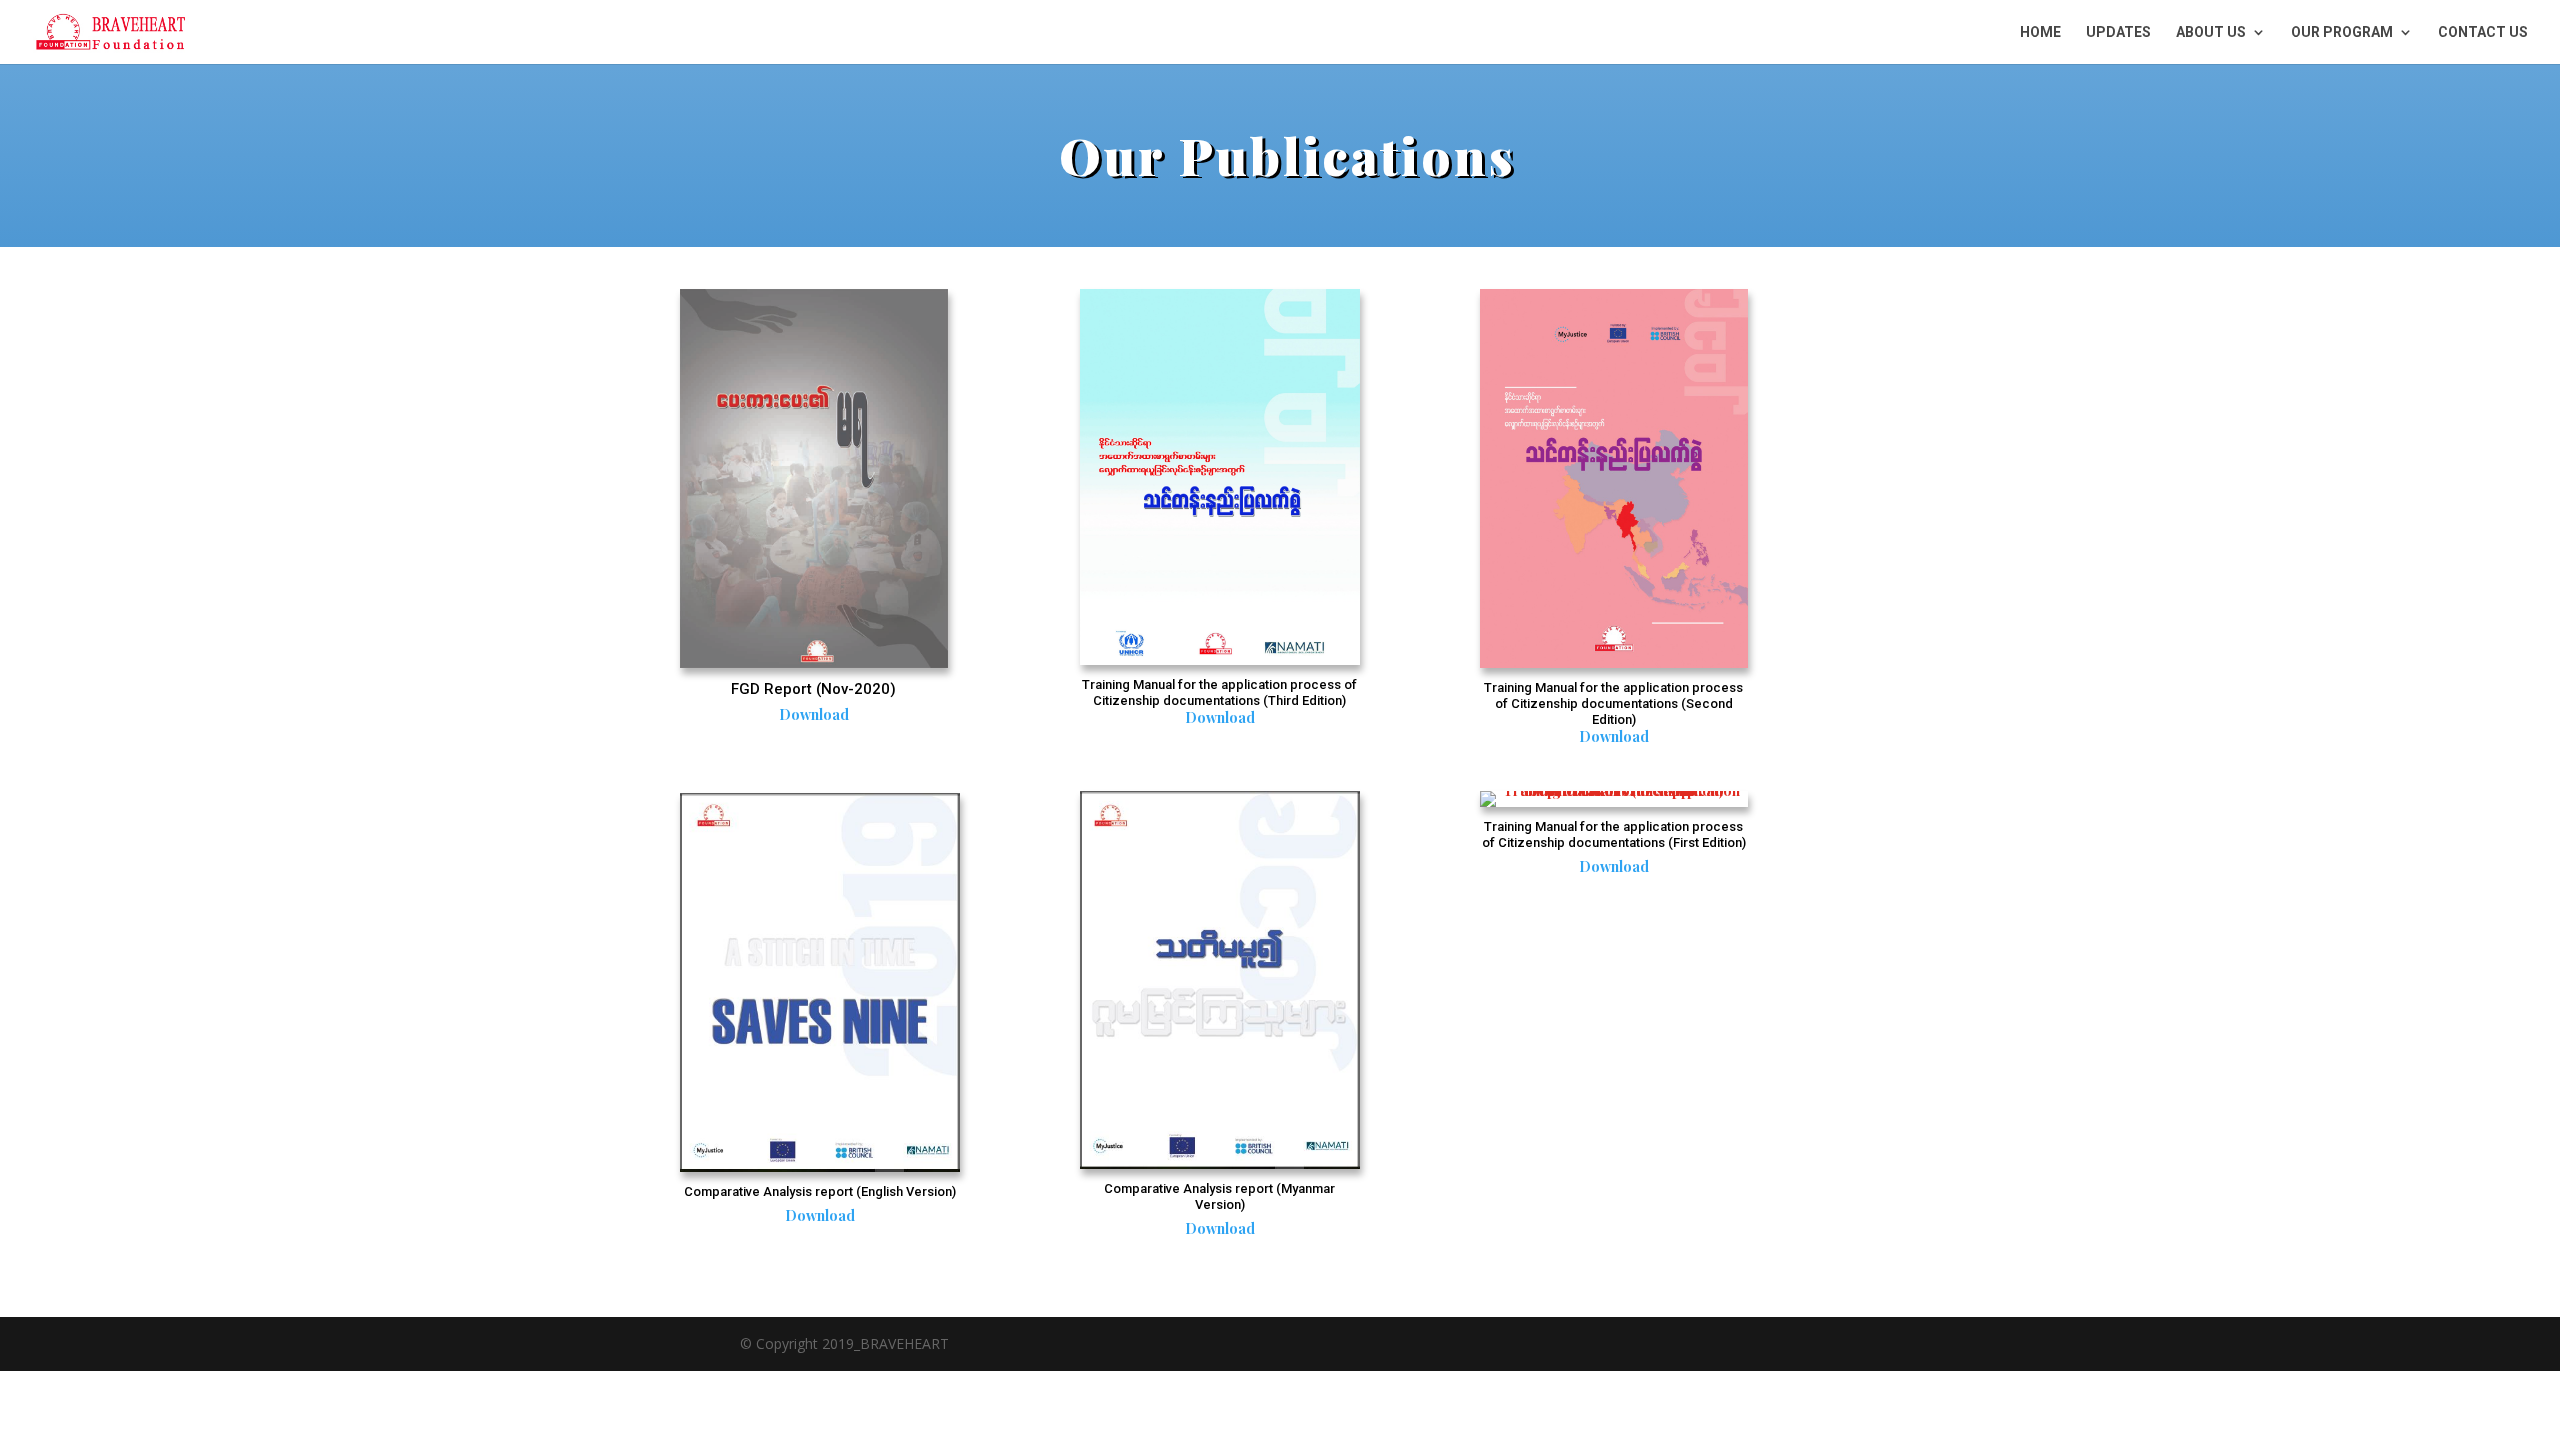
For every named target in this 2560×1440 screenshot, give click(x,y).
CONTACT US (2483, 32)
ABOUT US (2211, 32)
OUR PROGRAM (2342, 32)
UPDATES (2118, 32)
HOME (2040, 32)
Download (814, 714)
